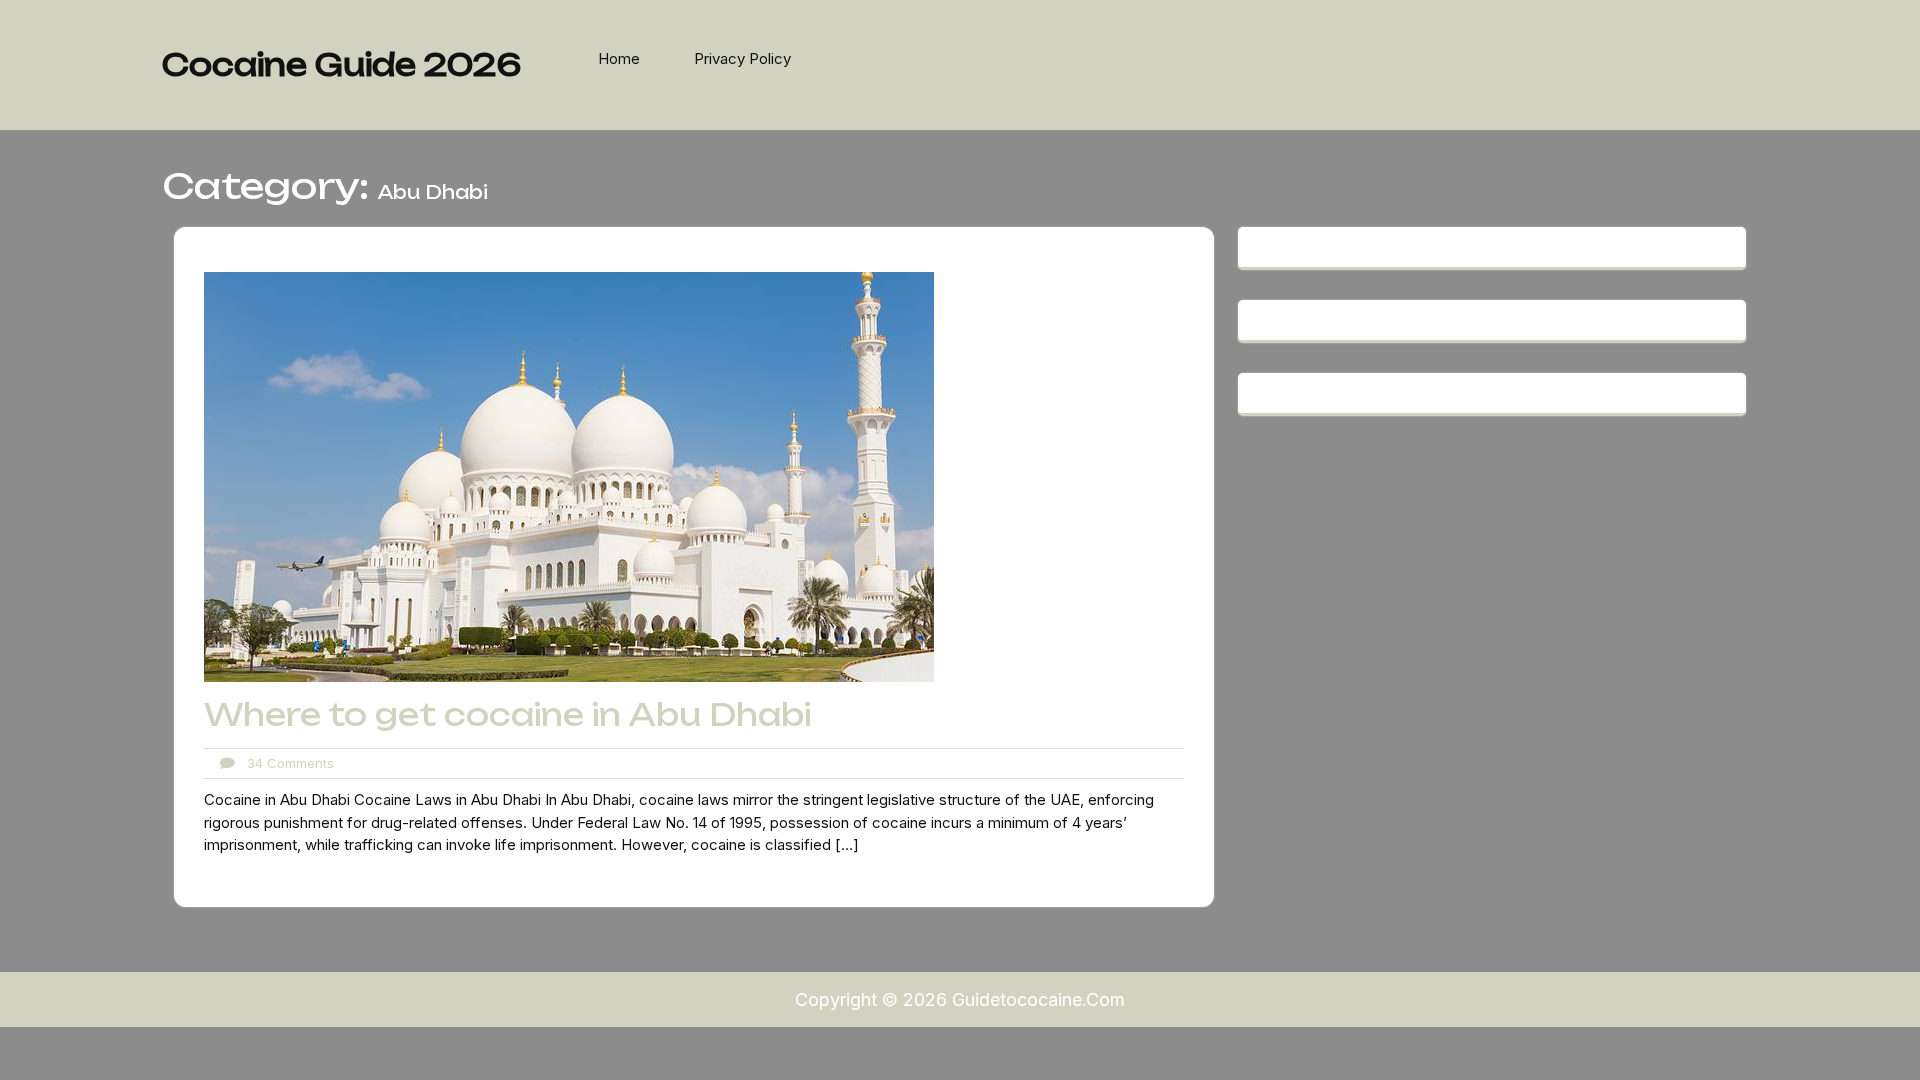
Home (619, 58)
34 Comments (284, 763)
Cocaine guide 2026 (341, 64)
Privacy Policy (742, 58)
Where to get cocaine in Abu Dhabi (507, 714)
